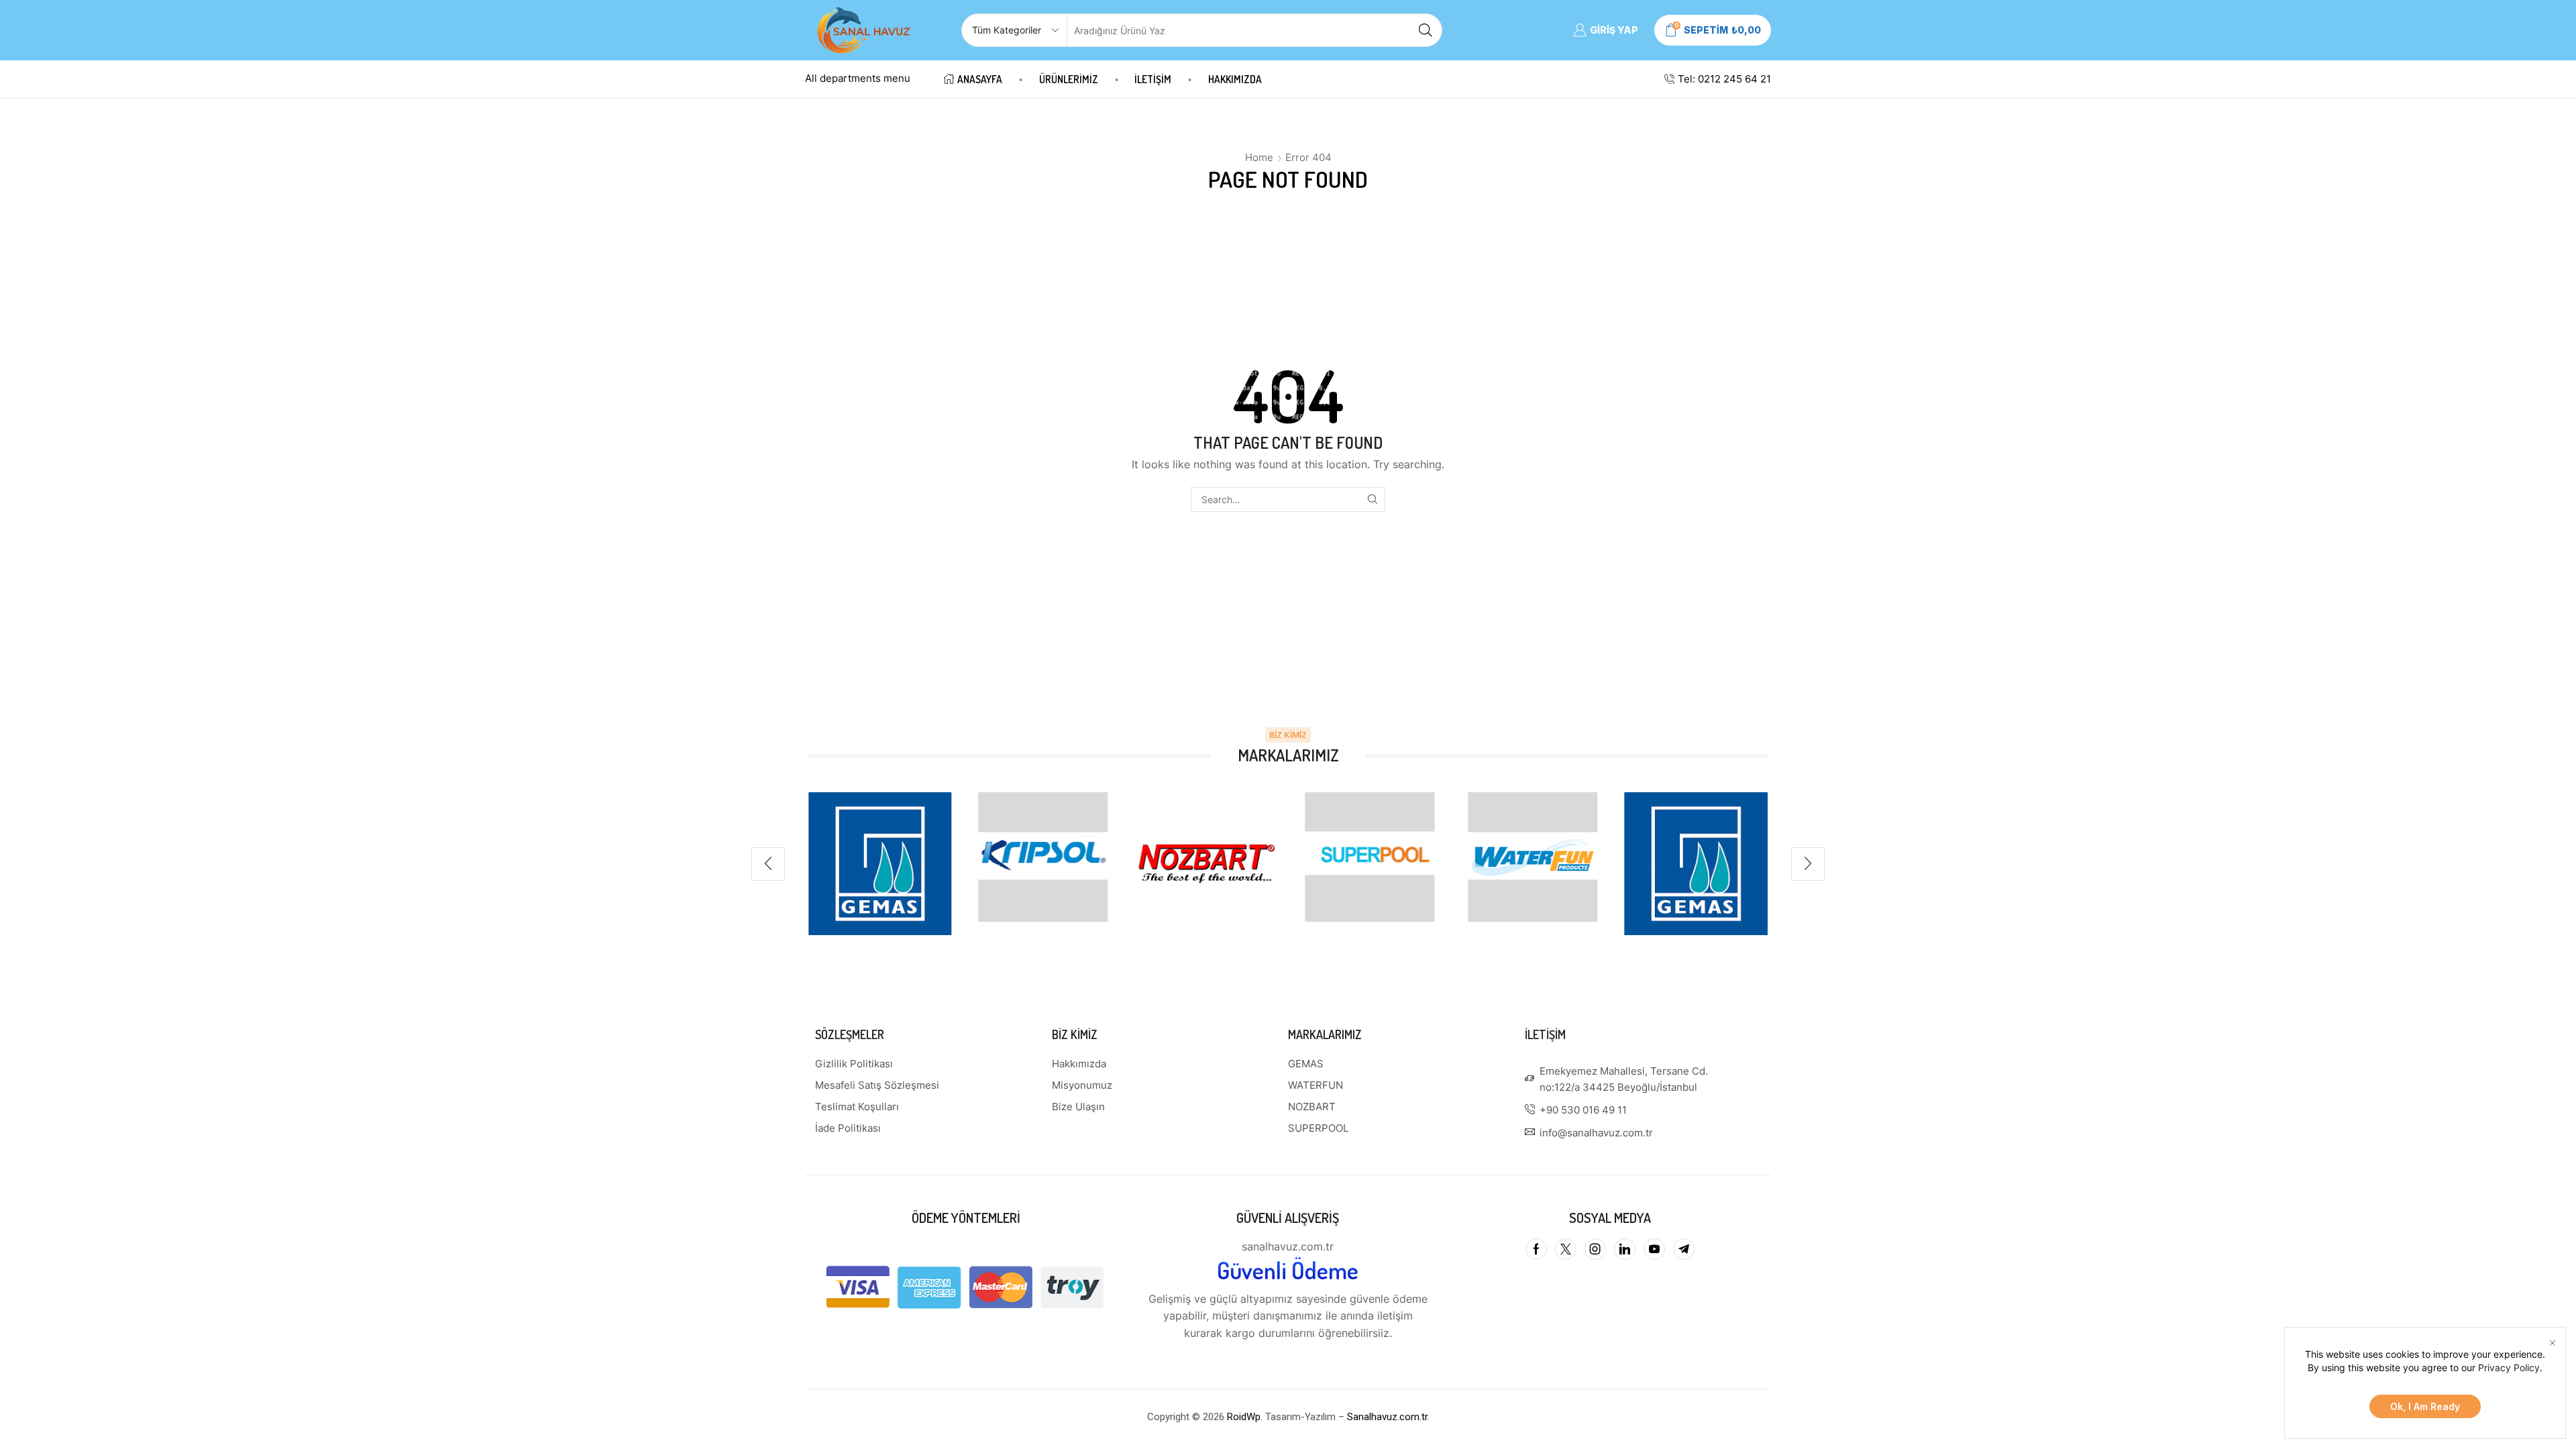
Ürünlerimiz (1069, 79)
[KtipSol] (1043, 857)
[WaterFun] (1533, 857)
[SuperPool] (1370, 857)
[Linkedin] (1625, 1249)
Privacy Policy (2509, 1367)
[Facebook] (1536, 1249)
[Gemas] (880, 864)
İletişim (1153, 79)
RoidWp (1244, 1417)
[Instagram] (1595, 1249)
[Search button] (1426, 30)
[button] (768, 864)
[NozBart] (1206, 864)
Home (1259, 157)
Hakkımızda (1235, 79)
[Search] (1373, 499)
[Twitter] (1566, 1249)
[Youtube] (1654, 1249)
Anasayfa (980, 79)
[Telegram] (1684, 1249)
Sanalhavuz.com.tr (1387, 1417)
